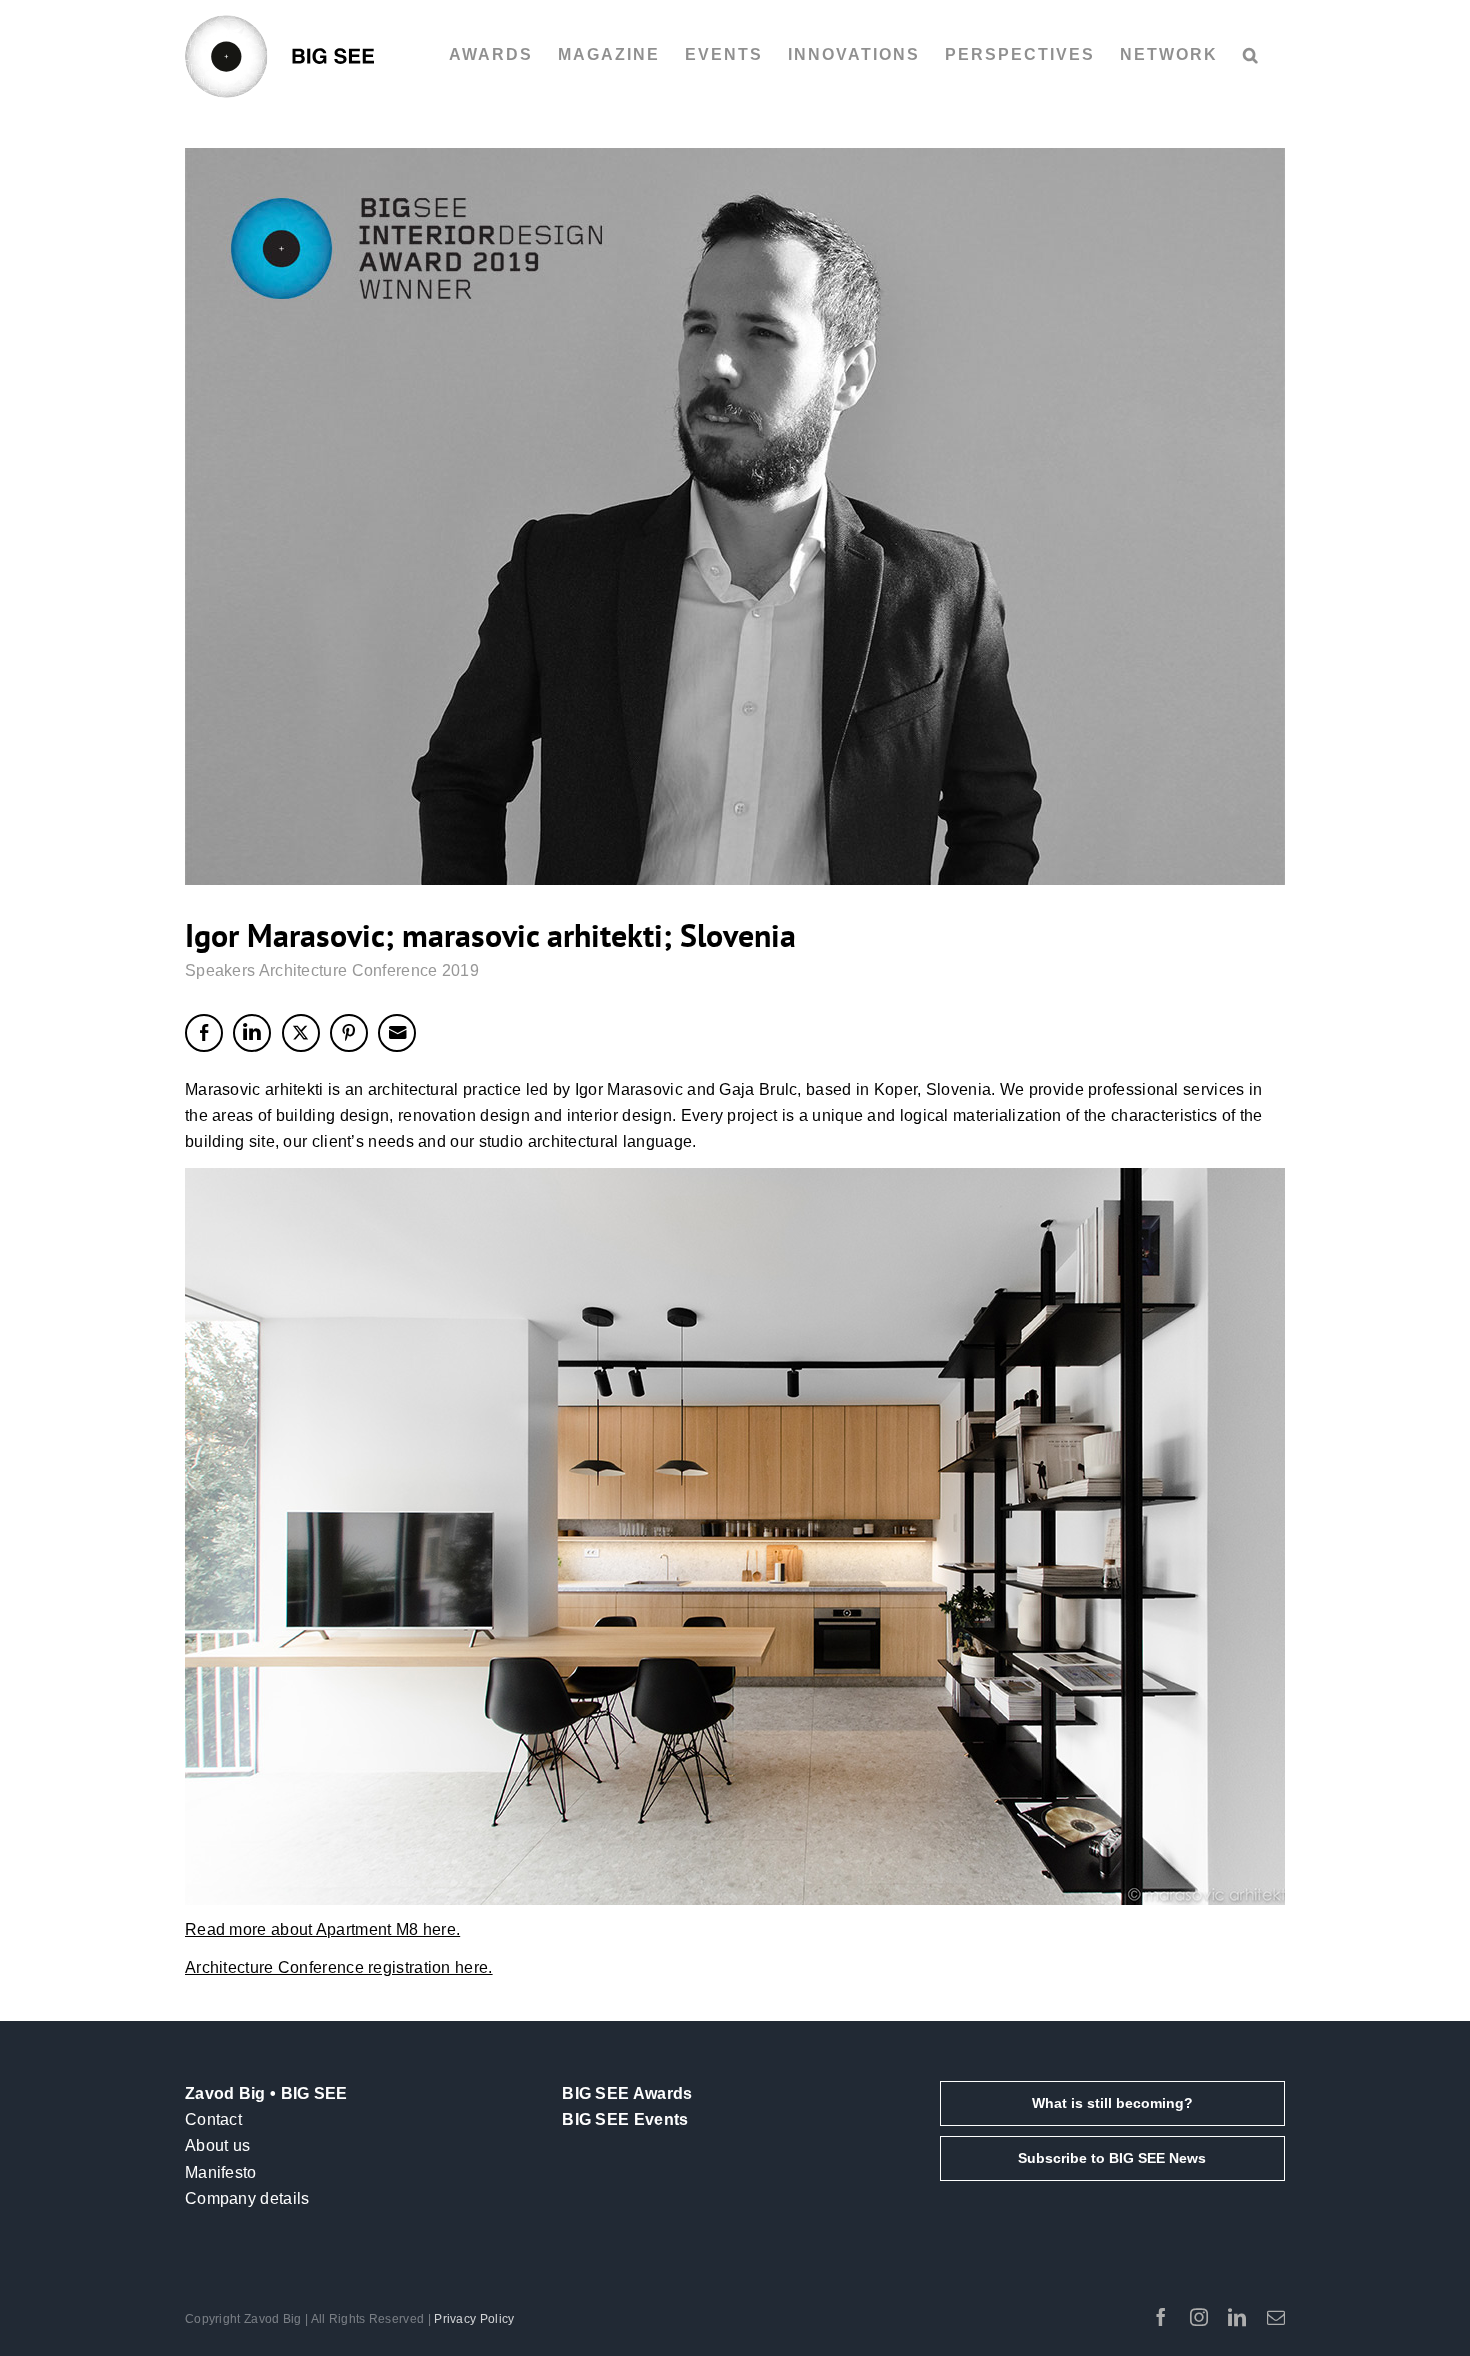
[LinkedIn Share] (252, 1033)
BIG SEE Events (625, 2119)
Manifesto (221, 2172)
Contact (213, 2119)
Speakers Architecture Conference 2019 (332, 970)
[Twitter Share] (301, 1033)
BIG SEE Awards (627, 2093)
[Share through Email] (397, 1033)
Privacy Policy (474, 2319)
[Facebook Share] (204, 1033)
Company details (247, 2198)
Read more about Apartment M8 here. (322, 1929)
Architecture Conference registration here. (339, 1967)
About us (217, 2145)
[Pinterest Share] (349, 1033)
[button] (1251, 55)
